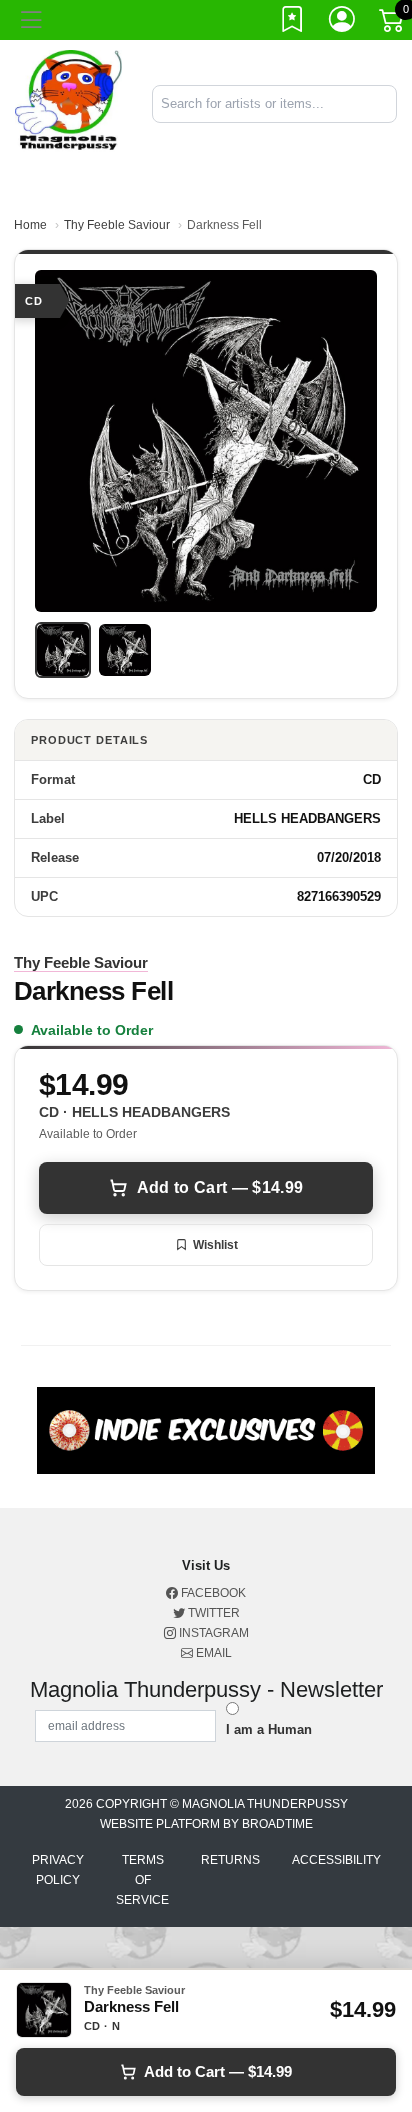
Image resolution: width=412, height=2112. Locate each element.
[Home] (68, 102)
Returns (230, 1860)
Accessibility (336, 1860)
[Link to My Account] (343, 23)
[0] (393, 24)
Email (212, 1653)
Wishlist (215, 1245)
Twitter (212, 1613)
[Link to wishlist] (293, 23)
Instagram (212, 1633)
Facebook (212, 1593)
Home (30, 225)
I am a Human (269, 1729)
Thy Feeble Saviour (117, 225)
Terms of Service (142, 1880)
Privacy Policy (58, 1870)
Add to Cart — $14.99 (220, 1187)
